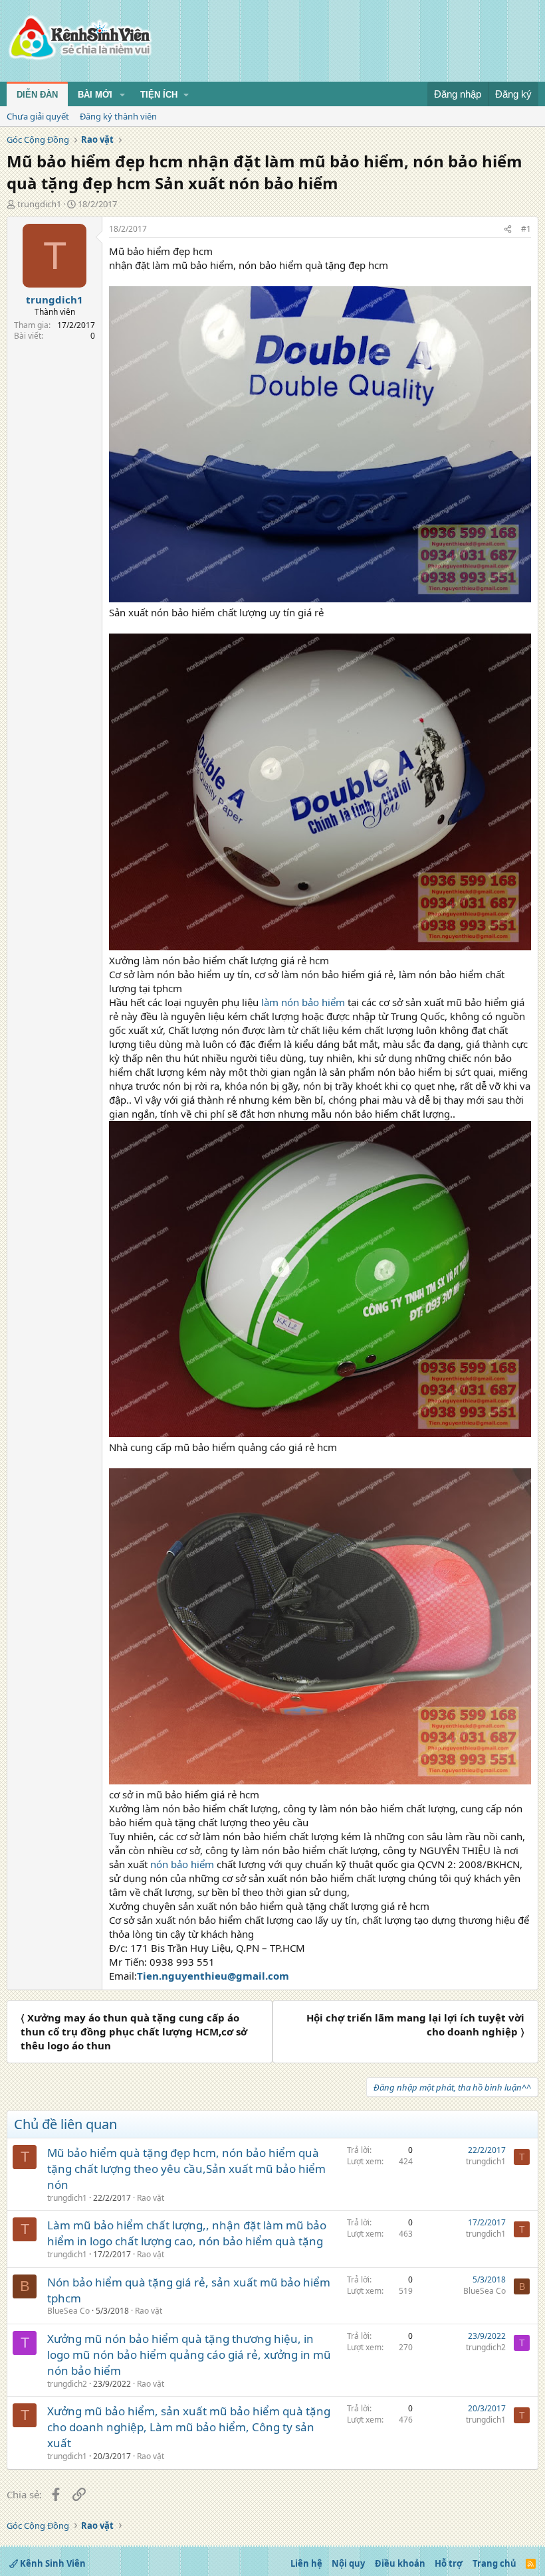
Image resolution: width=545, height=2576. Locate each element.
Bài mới (95, 95)
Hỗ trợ (449, 2563)
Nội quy (348, 2563)
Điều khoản (400, 2563)
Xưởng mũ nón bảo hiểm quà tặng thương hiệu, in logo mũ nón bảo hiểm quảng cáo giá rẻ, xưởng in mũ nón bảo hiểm (189, 2355)
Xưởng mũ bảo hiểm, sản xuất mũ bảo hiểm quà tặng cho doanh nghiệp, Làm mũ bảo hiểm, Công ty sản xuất (189, 2427)
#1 (526, 229)
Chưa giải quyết (38, 116)
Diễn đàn (37, 95)
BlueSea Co (68, 2311)
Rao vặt (151, 2198)
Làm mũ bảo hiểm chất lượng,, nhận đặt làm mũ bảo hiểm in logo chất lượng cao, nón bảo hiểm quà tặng (187, 2233)
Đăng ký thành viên (118, 116)
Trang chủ (494, 2563)
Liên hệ (306, 2563)
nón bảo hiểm (183, 1864)
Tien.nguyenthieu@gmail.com (213, 1976)
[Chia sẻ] (508, 229)
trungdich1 (39, 204)
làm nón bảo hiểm (304, 1002)
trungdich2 (67, 2384)
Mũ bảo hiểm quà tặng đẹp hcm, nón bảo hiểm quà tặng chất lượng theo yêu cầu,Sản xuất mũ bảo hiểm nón (186, 2169)
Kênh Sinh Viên (52, 2563)
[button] (122, 95)
